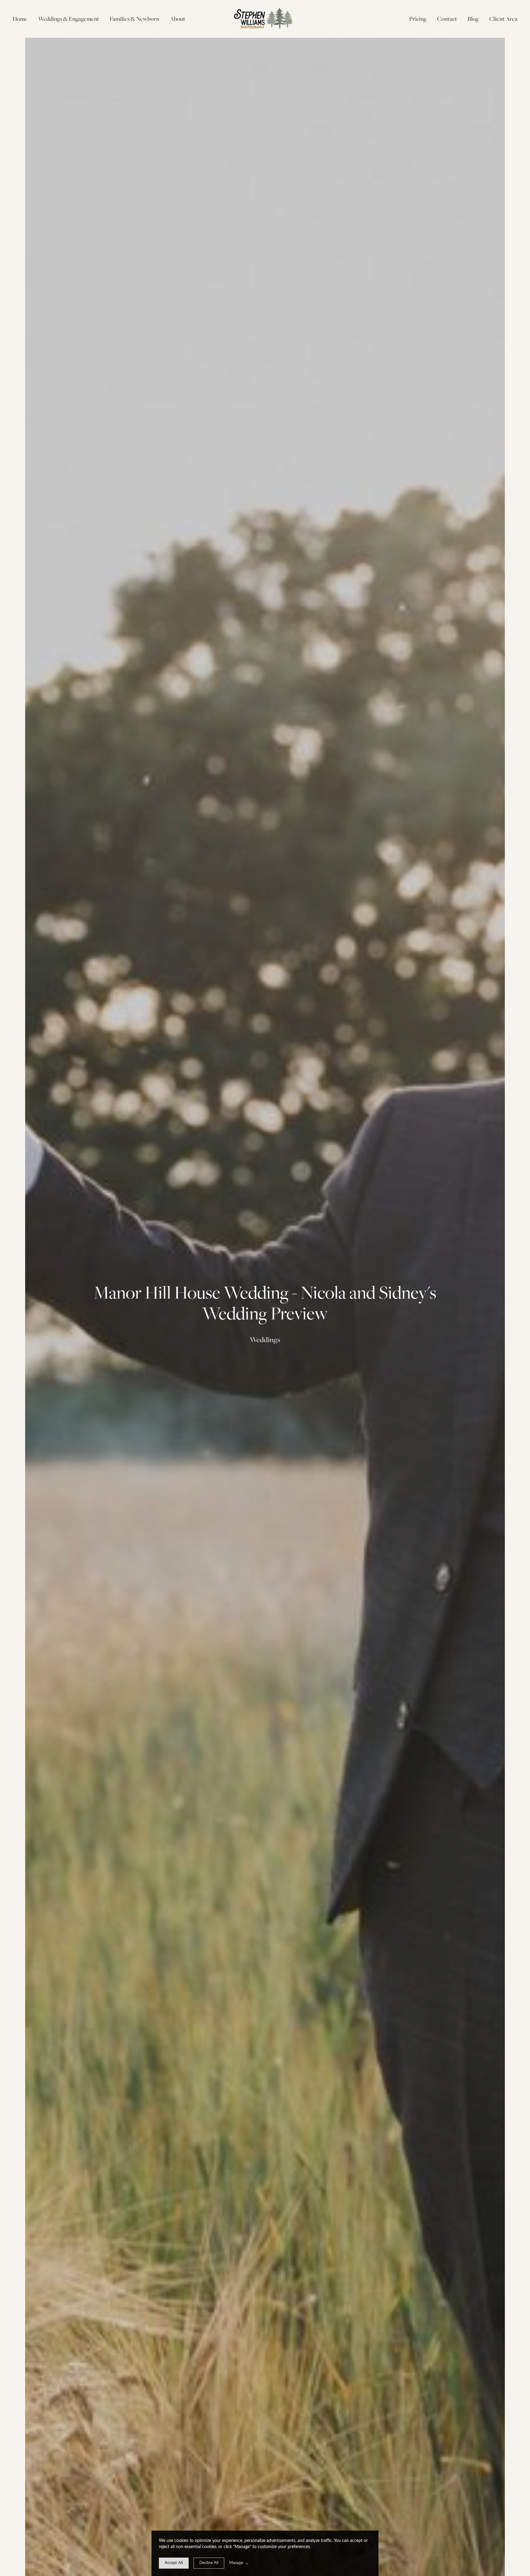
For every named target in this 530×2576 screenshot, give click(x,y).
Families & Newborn (134, 19)
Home (20, 19)
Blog (473, 19)
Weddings (265, 1340)
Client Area (503, 19)
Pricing (418, 19)
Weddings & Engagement (69, 19)
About (178, 19)
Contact (447, 19)
